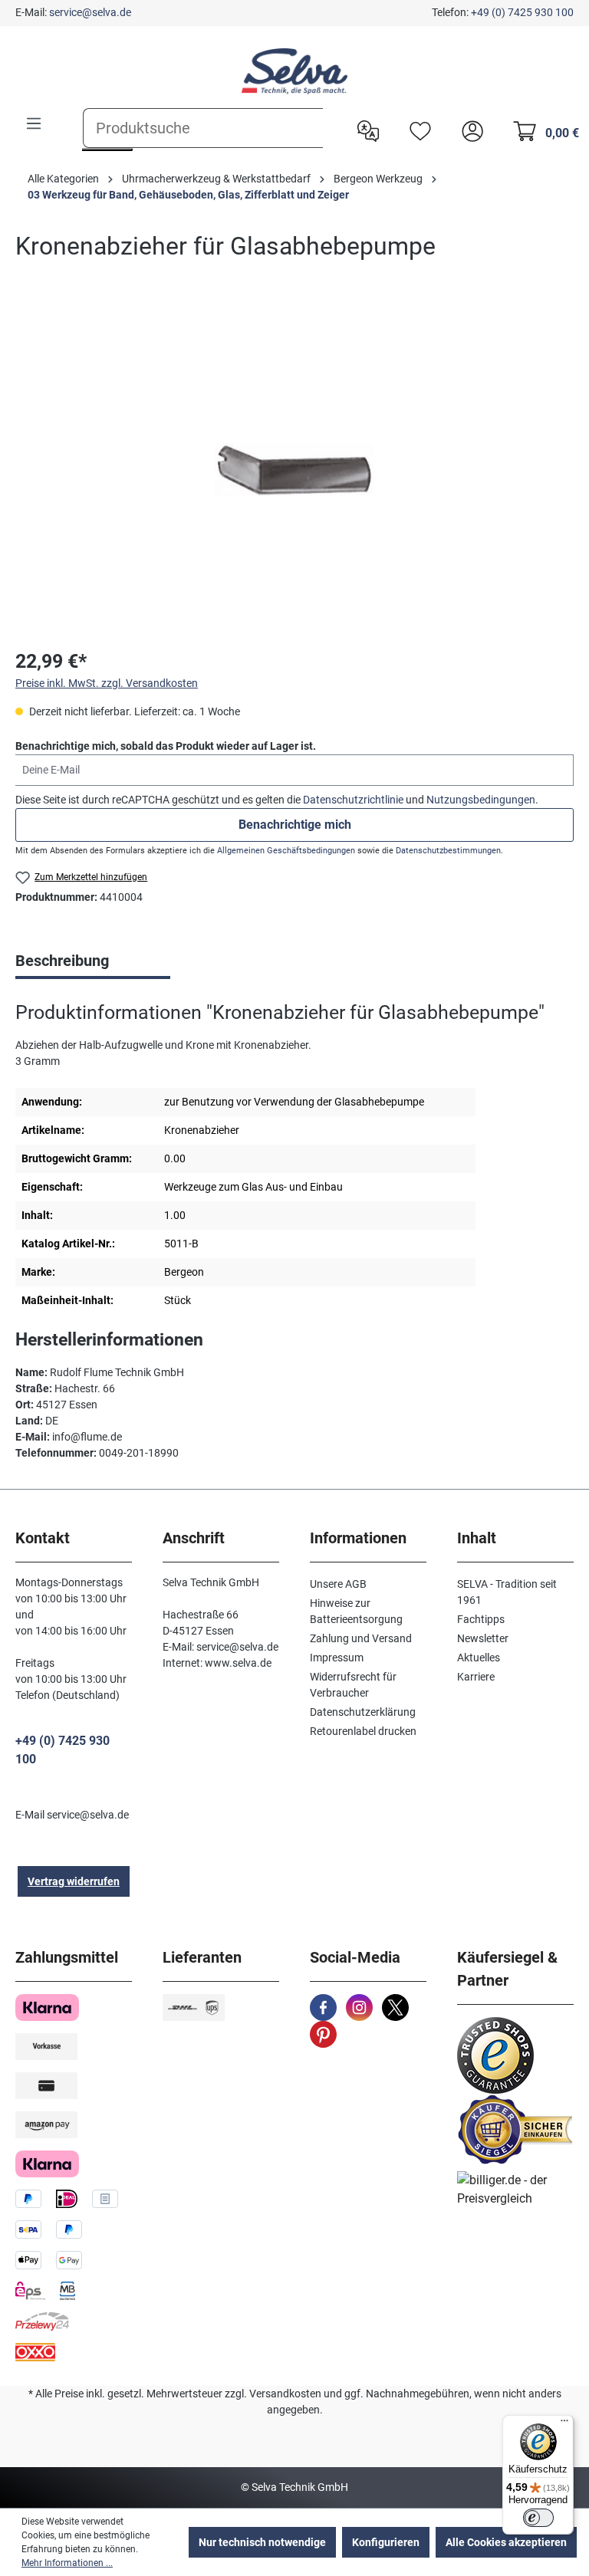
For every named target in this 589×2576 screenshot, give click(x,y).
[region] (294, 469)
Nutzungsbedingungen (481, 800)
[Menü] (34, 123)
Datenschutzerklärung (363, 1712)
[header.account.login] (469, 130)
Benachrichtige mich (295, 825)
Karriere (476, 1677)
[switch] (538, 2518)
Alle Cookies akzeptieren (506, 2542)
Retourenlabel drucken (363, 1731)
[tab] (93, 962)
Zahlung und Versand (361, 1638)
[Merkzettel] (416, 130)
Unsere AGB (338, 1584)
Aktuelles (479, 1658)
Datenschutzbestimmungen (448, 851)
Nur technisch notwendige (262, 2542)
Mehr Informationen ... (67, 2563)
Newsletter (483, 1638)
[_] (294, 469)
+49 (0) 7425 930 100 (522, 12)
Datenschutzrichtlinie (353, 800)
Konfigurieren (386, 2542)
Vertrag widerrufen (74, 1881)
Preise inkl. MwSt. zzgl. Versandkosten (107, 683)
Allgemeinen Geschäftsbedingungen (286, 851)
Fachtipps (481, 1619)
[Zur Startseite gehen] (294, 71)
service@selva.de (90, 12)
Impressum (337, 1658)
